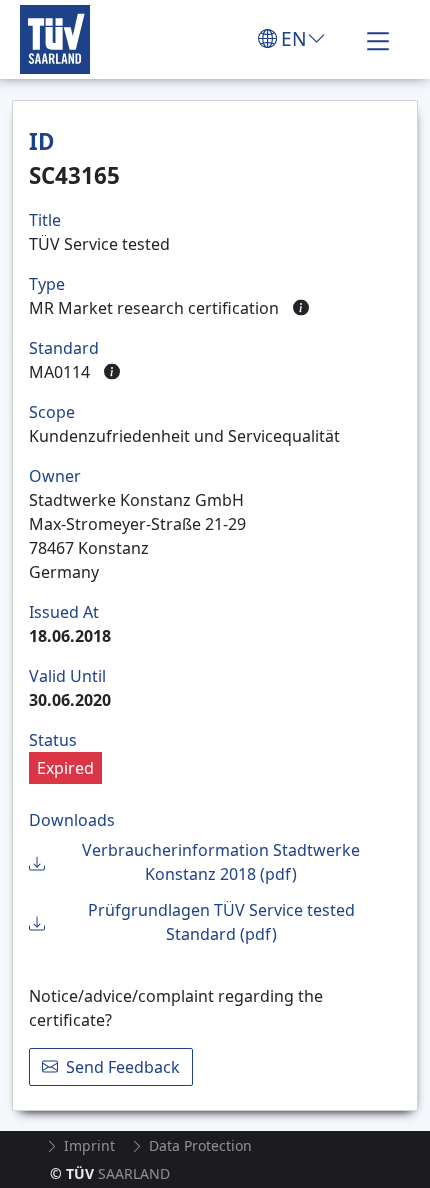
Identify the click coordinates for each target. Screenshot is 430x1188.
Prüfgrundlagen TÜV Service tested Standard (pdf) (221, 922)
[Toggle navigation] (378, 39)
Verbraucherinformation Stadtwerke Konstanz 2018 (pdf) (221, 862)
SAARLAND (110, 1173)
